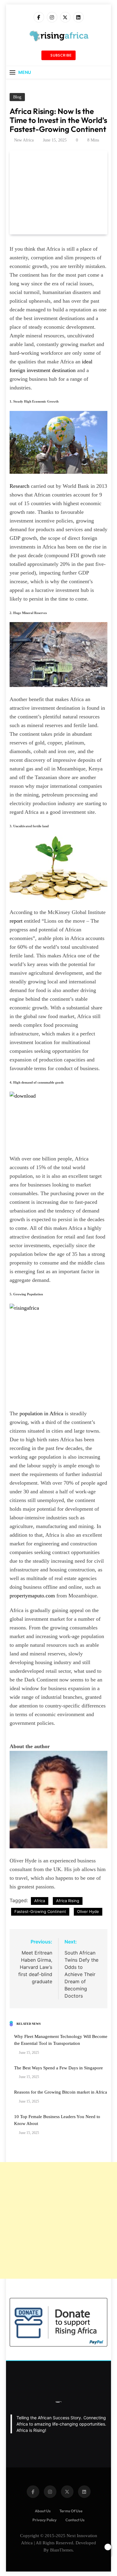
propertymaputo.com (32, 1596)
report (17, 921)
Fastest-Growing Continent (40, 1911)
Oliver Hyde (88, 1911)
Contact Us (75, 2520)
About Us (43, 2511)
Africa (40, 1901)
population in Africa (41, 1413)
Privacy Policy (45, 2520)
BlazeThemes (61, 2550)
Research (19, 486)
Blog (17, 97)
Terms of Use (71, 2511)
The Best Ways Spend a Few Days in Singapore (58, 2068)
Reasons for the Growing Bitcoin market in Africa (61, 2092)
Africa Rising (68, 1901)
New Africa (24, 140)
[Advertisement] (58, 2220)
